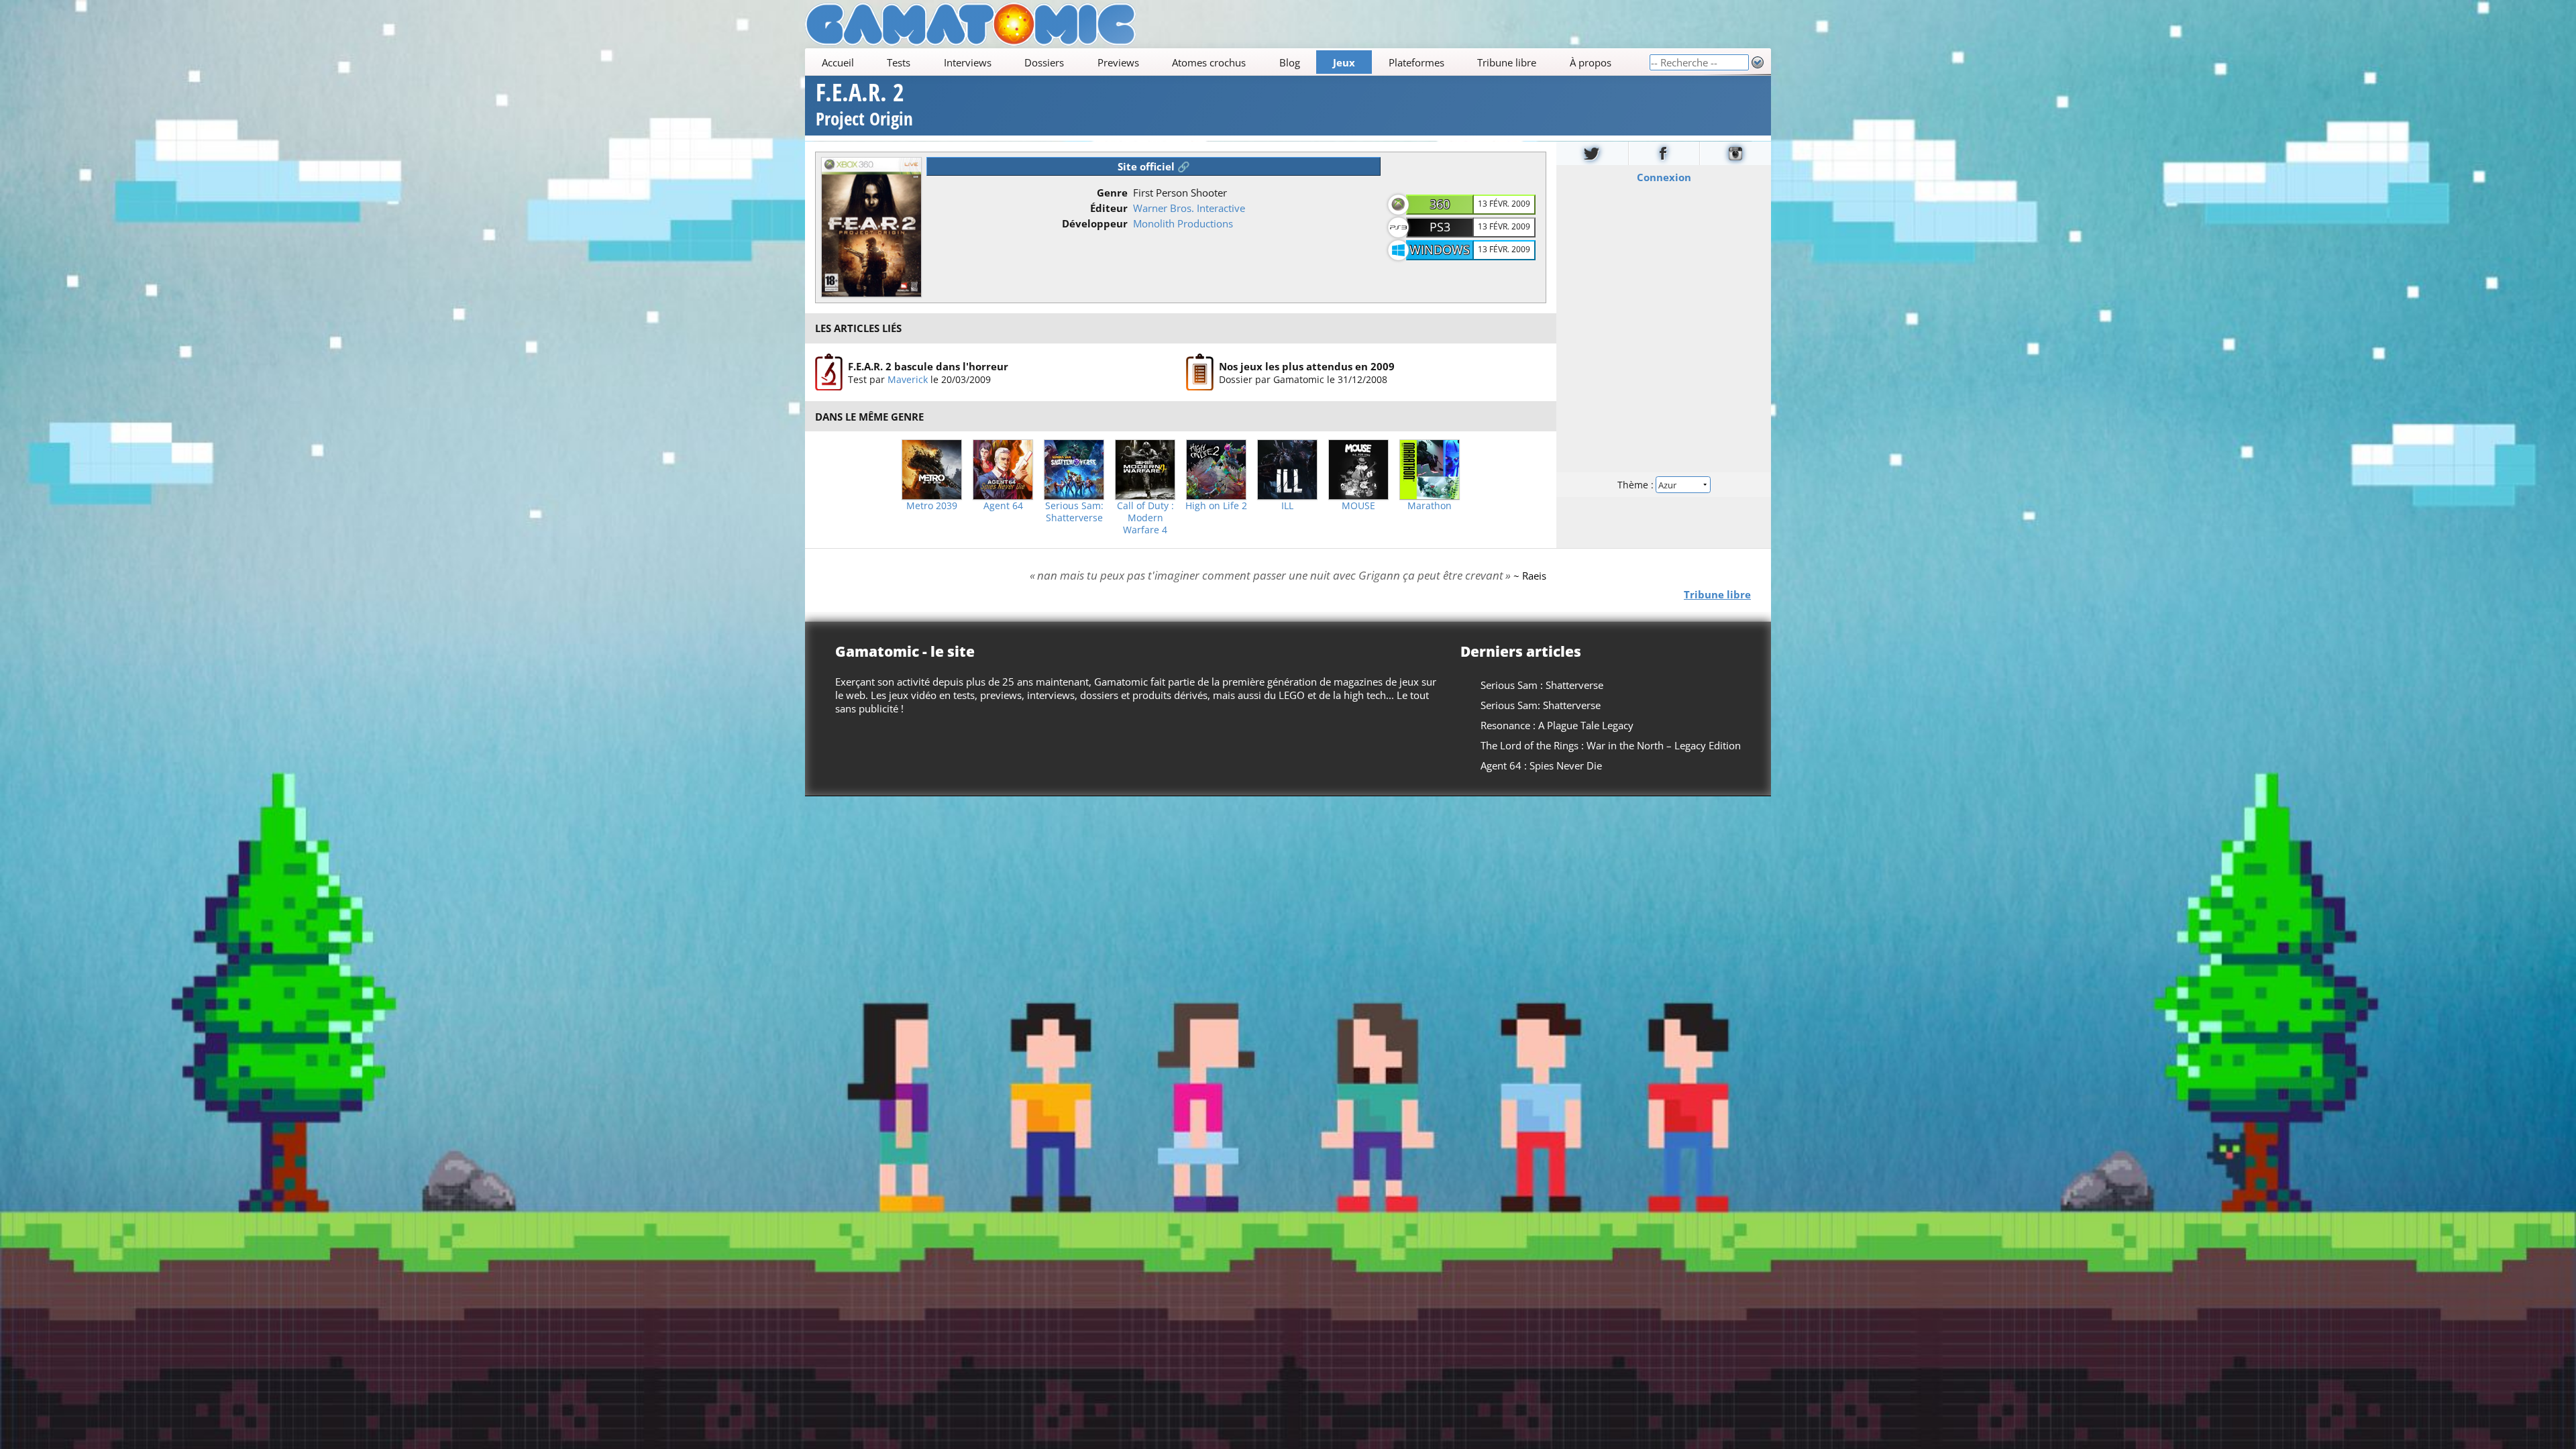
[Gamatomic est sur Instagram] (1735, 153)
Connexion (1664, 176)
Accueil (838, 62)
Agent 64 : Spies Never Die (1541, 765)
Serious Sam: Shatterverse (1074, 512)
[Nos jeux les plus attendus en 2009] (1200, 372)
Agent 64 (1003, 506)
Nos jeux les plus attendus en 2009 (1307, 366)
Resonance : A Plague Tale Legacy (1557, 725)
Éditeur (1109, 208)
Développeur (1095, 223)
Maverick (908, 379)
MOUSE (1358, 506)
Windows (1440, 250)
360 (1440, 204)
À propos (1591, 62)
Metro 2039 (932, 506)
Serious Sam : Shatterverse (1542, 685)
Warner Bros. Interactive (1189, 208)
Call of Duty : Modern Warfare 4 (1145, 518)
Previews (1118, 62)
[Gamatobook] (1664, 153)
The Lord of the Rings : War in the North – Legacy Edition (1611, 745)
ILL (1287, 506)
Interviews (968, 62)
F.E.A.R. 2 (864, 106)
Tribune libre (1507, 62)
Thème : (1637, 484)
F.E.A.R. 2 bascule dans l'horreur (928, 366)
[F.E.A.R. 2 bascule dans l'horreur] (829, 372)
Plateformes (1416, 62)
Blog (1290, 62)
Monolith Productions (1183, 223)
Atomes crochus (1209, 62)
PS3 (1440, 227)
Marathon (1430, 506)
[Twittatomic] (1592, 153)
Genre (1112, 193)
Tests (899, 62)
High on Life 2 (1216, 506)
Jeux (1344, 62)
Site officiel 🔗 (1154, 166)
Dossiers (1044, 62)
